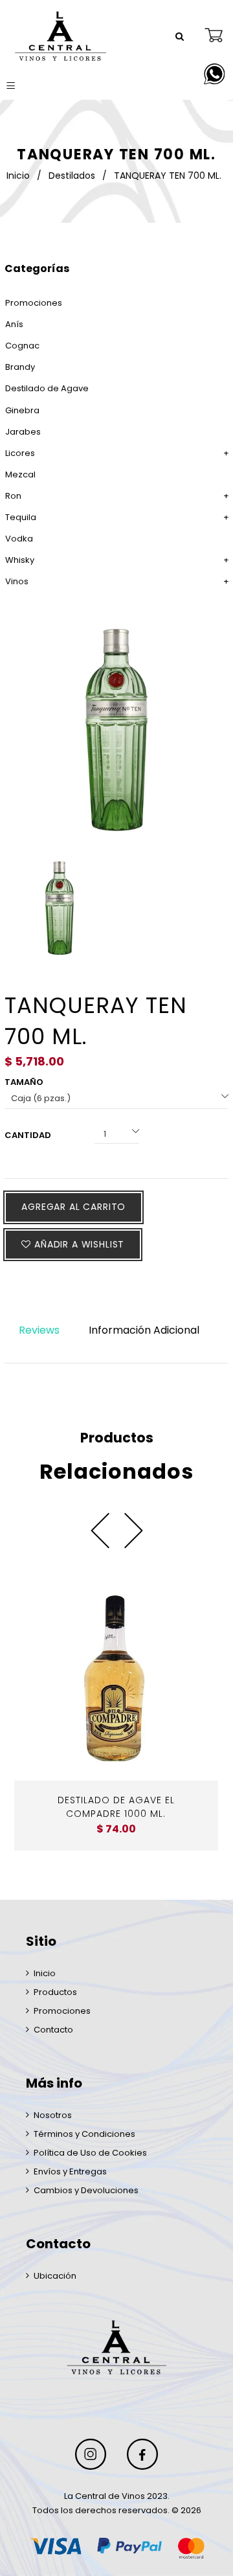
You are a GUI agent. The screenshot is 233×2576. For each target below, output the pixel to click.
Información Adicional (144, 1330)
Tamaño (24, 1082)
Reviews (39, 1330)
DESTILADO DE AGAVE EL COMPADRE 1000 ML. (116, 1807)
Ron (13, 496)
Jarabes (23, 432)
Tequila (21, 517)
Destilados (72, 176)
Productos (55, 1992)
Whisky (20, 560)
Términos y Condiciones (84, 2134)
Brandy (20, 367)
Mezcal (20, 474)
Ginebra (22, 410)
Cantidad (28, 1135)
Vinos (17, 581)
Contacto (53, 2030)
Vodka (19, 539)
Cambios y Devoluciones (86, 2190)
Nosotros (53, 2115)
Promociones (34, 303)
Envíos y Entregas (70, 2171)
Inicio (18, 176)
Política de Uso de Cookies (90, 2153)
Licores (20, 453)
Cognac (22, 346)
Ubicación (55, 2276)
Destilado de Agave (47, 388)
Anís (14, 324)
